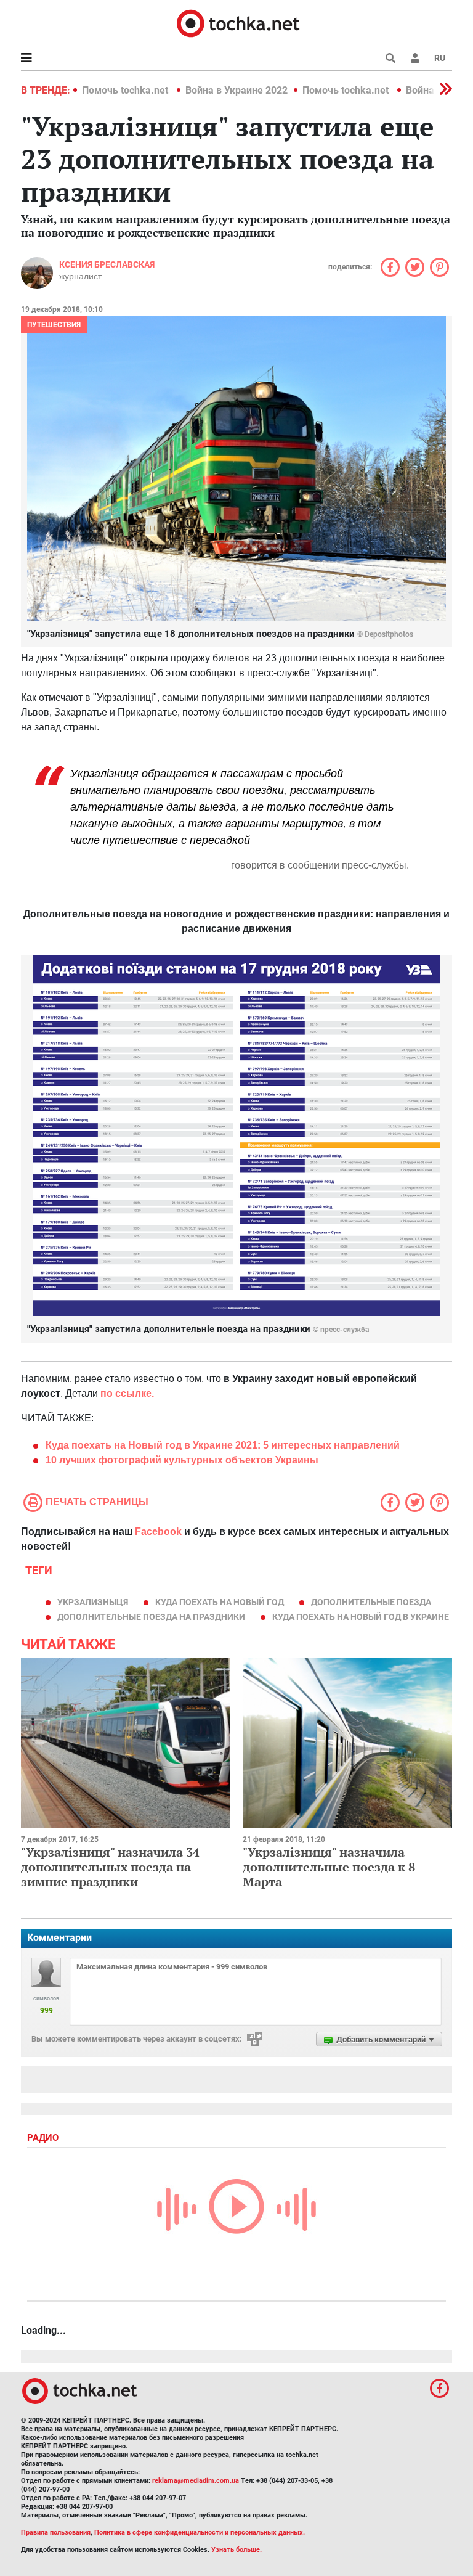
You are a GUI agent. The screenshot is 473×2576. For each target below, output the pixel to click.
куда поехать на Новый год (220, 1602)
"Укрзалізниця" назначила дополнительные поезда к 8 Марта (329, 1867)
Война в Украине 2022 (236, 90)
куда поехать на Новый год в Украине (361, 1617)
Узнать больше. (236, 2550)
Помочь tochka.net (126, 90)
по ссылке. (127, 1393)
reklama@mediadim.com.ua (196, 2481)
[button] (415, 58)
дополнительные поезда (371, 1602)
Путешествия (54, 325)
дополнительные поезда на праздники (151, 1617)
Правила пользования (56, 2533)
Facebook (158, 1531)
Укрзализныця (93, 1602)
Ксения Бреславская (107, 264)
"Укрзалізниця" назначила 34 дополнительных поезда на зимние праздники (110, 1867)
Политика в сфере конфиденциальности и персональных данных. (200, 2533)
